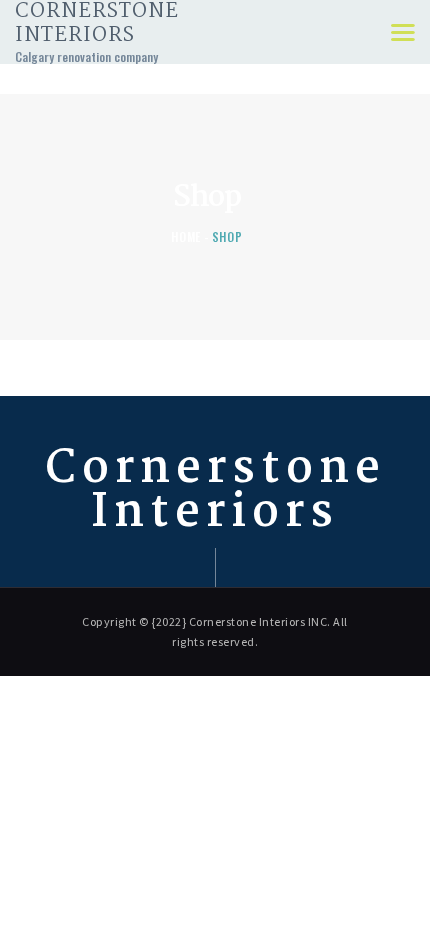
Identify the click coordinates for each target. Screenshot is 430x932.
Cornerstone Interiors (215, 491)
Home (186, 236)
